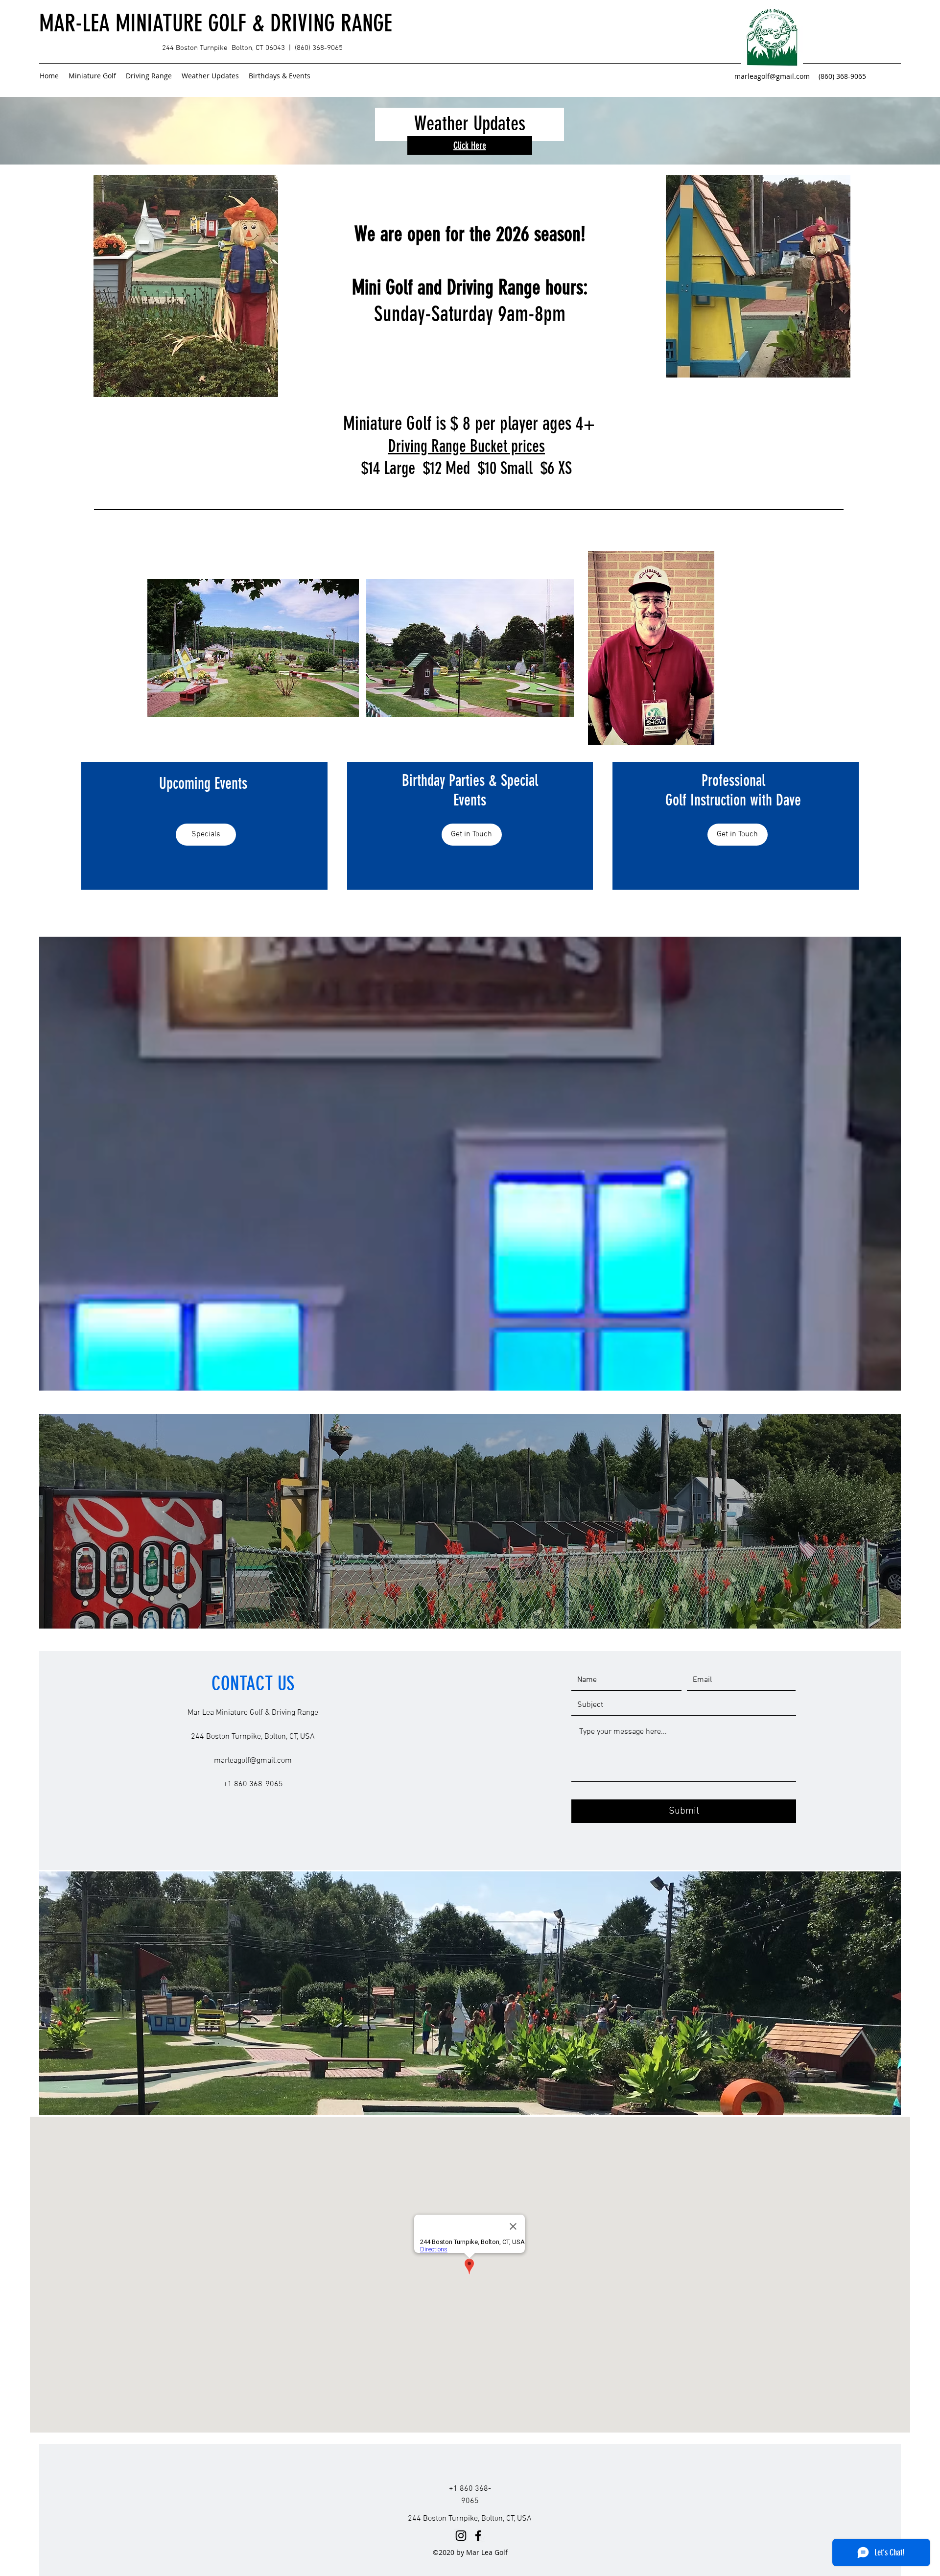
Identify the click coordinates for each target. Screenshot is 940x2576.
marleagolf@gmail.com (772, 76)
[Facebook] (478, 2536)
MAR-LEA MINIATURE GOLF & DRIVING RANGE (216, 23)
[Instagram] (461, 2536)
